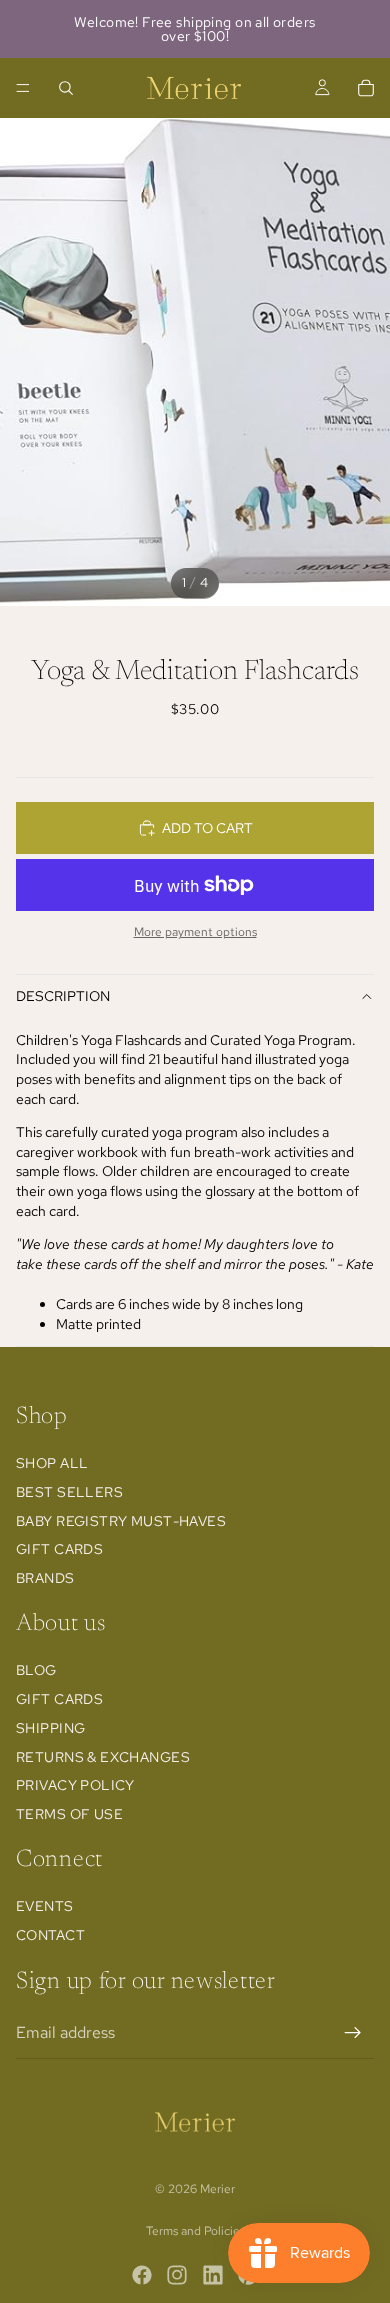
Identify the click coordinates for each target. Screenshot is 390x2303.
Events (45, 1906)
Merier (217, 2189)
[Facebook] (142, 2275)
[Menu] (23, 88)
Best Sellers (69, 1492)
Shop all (52, 1463)
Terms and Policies (195, 2231)
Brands (45, 1578)
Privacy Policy (75, 1785)
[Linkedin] (213, 2275)
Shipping (50, 1728)
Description (63, 996)
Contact (50, 1935)
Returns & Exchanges (103, 1757)
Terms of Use (69, 1814)
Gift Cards (59, 1549)
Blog (36, 1670)
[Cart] (366, 88)
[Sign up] (353, 2033)
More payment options (195, 932)
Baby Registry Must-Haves (121, 1521)
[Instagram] (177, 2275)
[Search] (66, 88)
